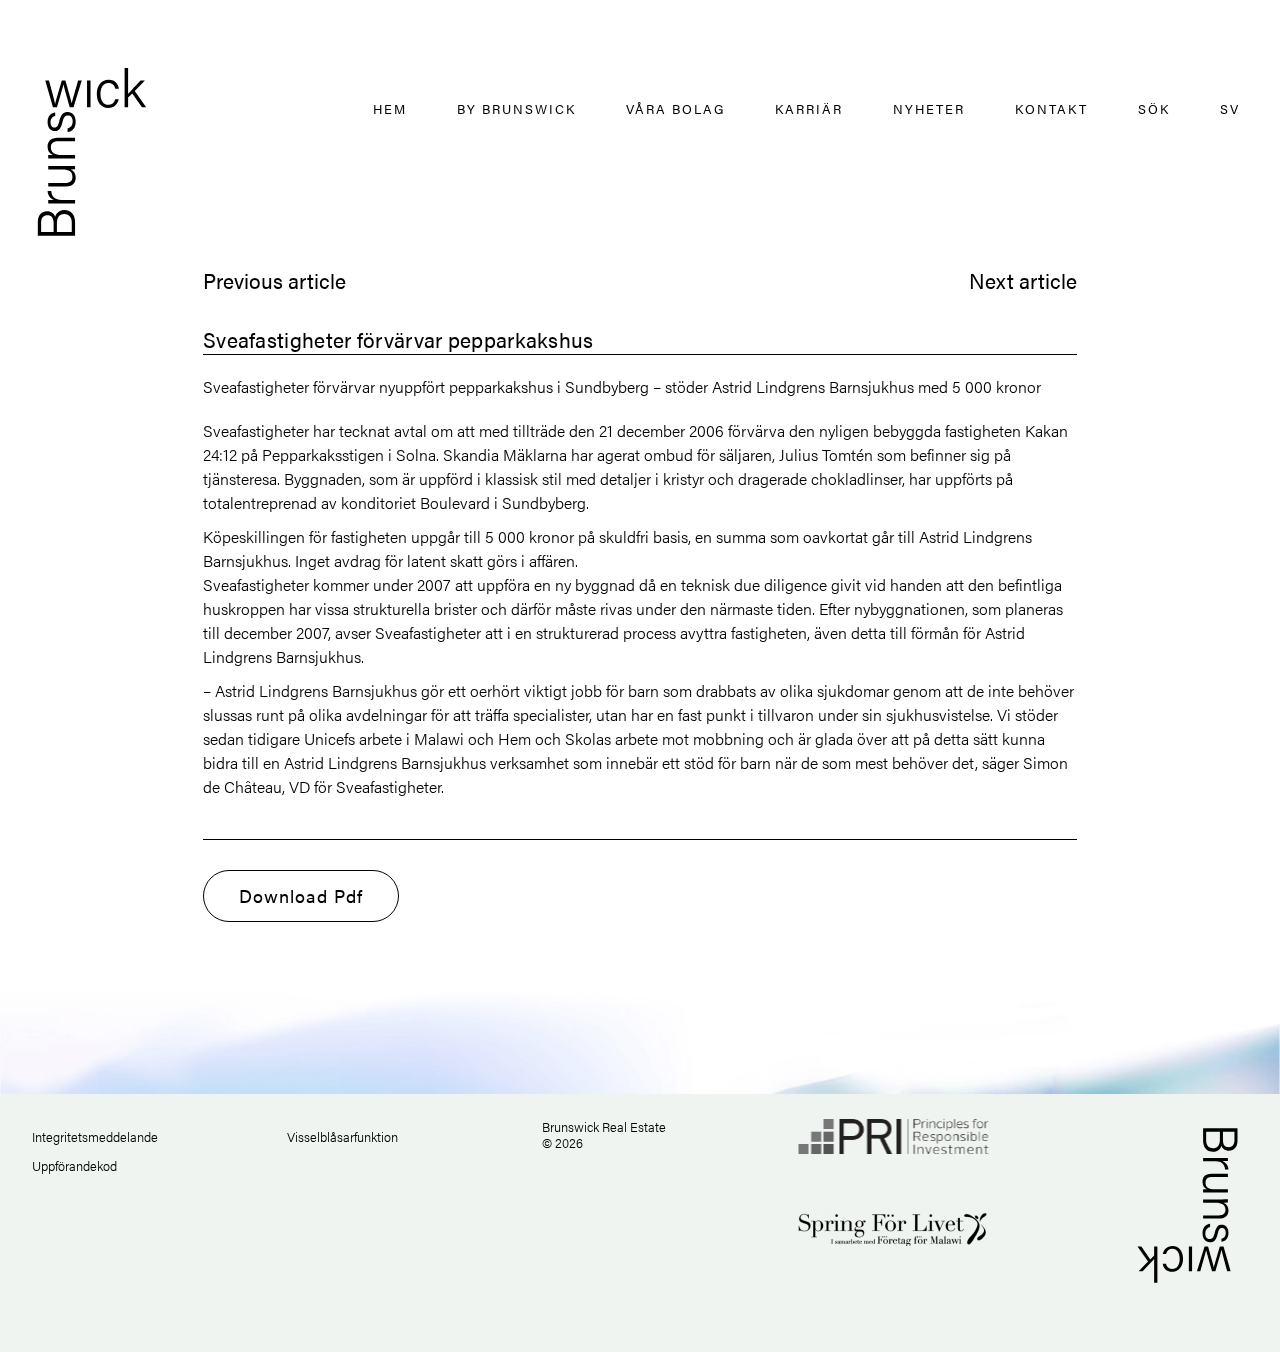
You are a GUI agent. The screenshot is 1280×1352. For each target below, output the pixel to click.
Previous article (274, 280)
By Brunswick (516, 108)
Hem (390, 108)
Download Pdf (301, 895)
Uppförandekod (74, 1165)
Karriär (809, 108)
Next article (1023, 280)
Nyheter (929, 108)
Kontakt (1051, 108)
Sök (1154, 108)
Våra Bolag (675, 108)
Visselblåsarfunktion (342, 1136)
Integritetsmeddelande (95, 1136)
